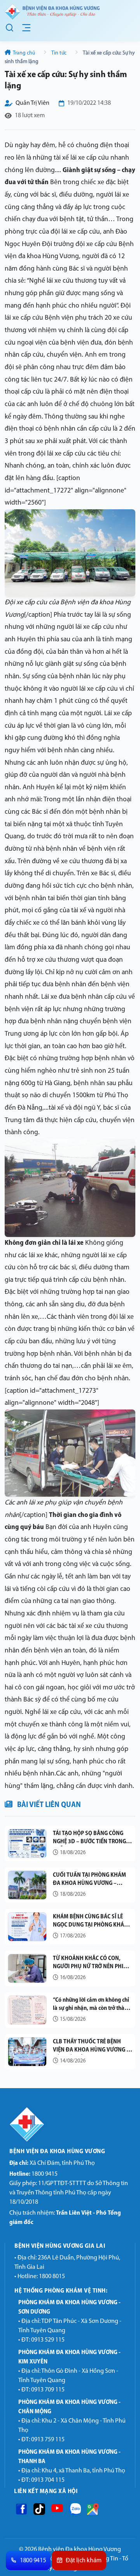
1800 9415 (33, 2174)
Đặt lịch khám (84, 2561)
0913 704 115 (48, 2480)
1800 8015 (52, 2277)
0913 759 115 (48, 2440)
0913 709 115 (48, 2390)
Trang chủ (24, 53)
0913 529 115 (48, 2340)
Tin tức (59, 53)
